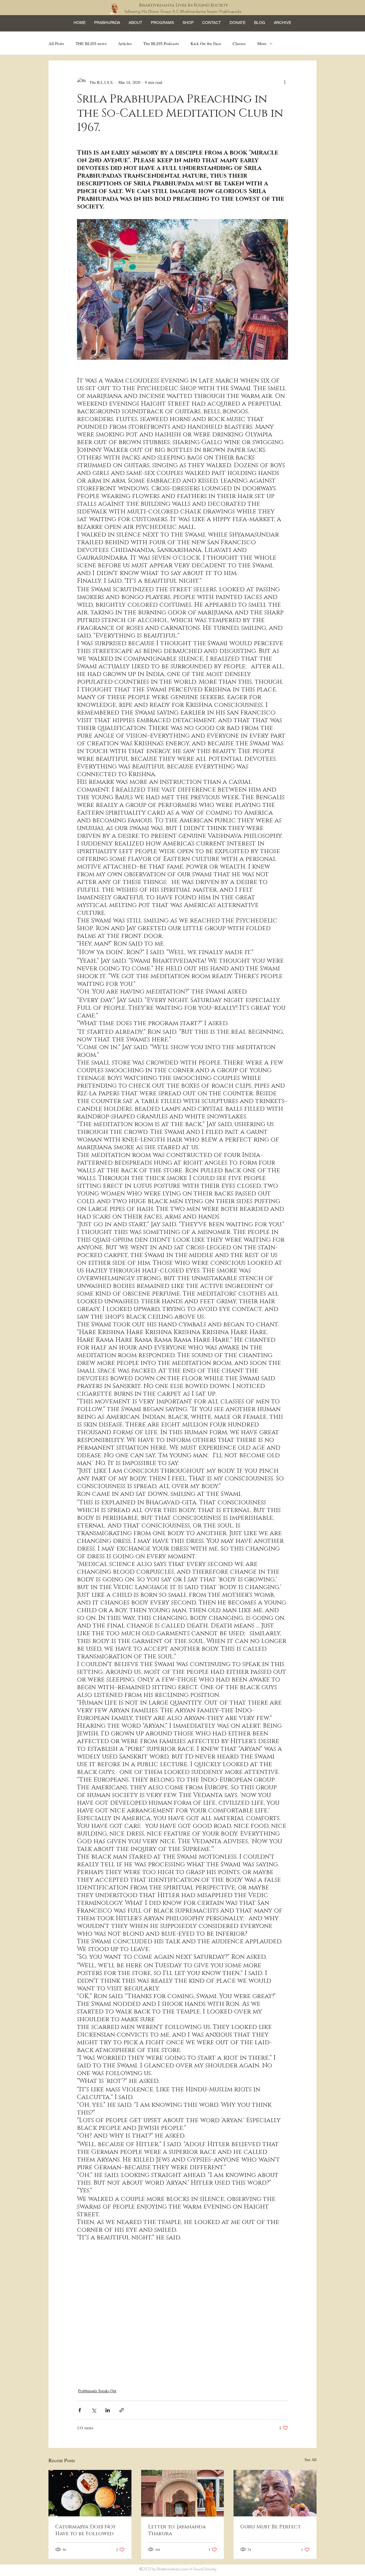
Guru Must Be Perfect (271, 2527)
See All (311, 2459)
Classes (239, 43)
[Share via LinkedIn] (108, 2410)
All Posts (56, 43)
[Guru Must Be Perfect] (275, 2493)
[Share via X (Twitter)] (94, 2410)
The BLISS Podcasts (161, 43)
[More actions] (285, 82)
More (262, 43)
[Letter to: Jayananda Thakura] (183, 2493)
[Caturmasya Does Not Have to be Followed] (90, 2493)
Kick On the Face (206, 43)
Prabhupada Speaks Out (97, 2391)
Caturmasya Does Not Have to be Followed (86, 2530)
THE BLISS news (91, 43)
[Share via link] (122, 2410)
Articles (125, 43)
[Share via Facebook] (80, 2410)
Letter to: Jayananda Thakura (177, 2530)
